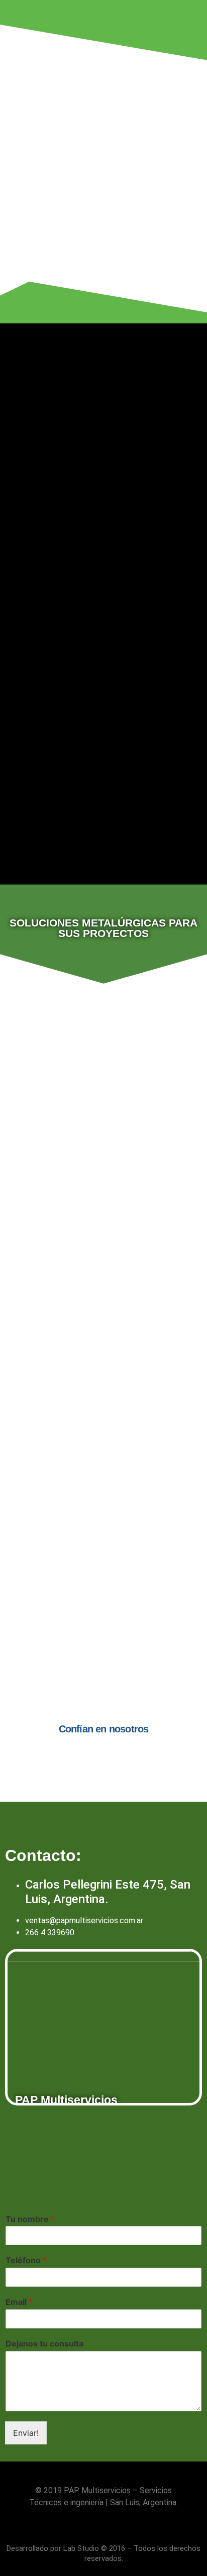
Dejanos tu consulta (44, 2344)
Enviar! (26, 2433)
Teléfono (26, 2260)
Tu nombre (30, 2219)
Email (19, 2302)
